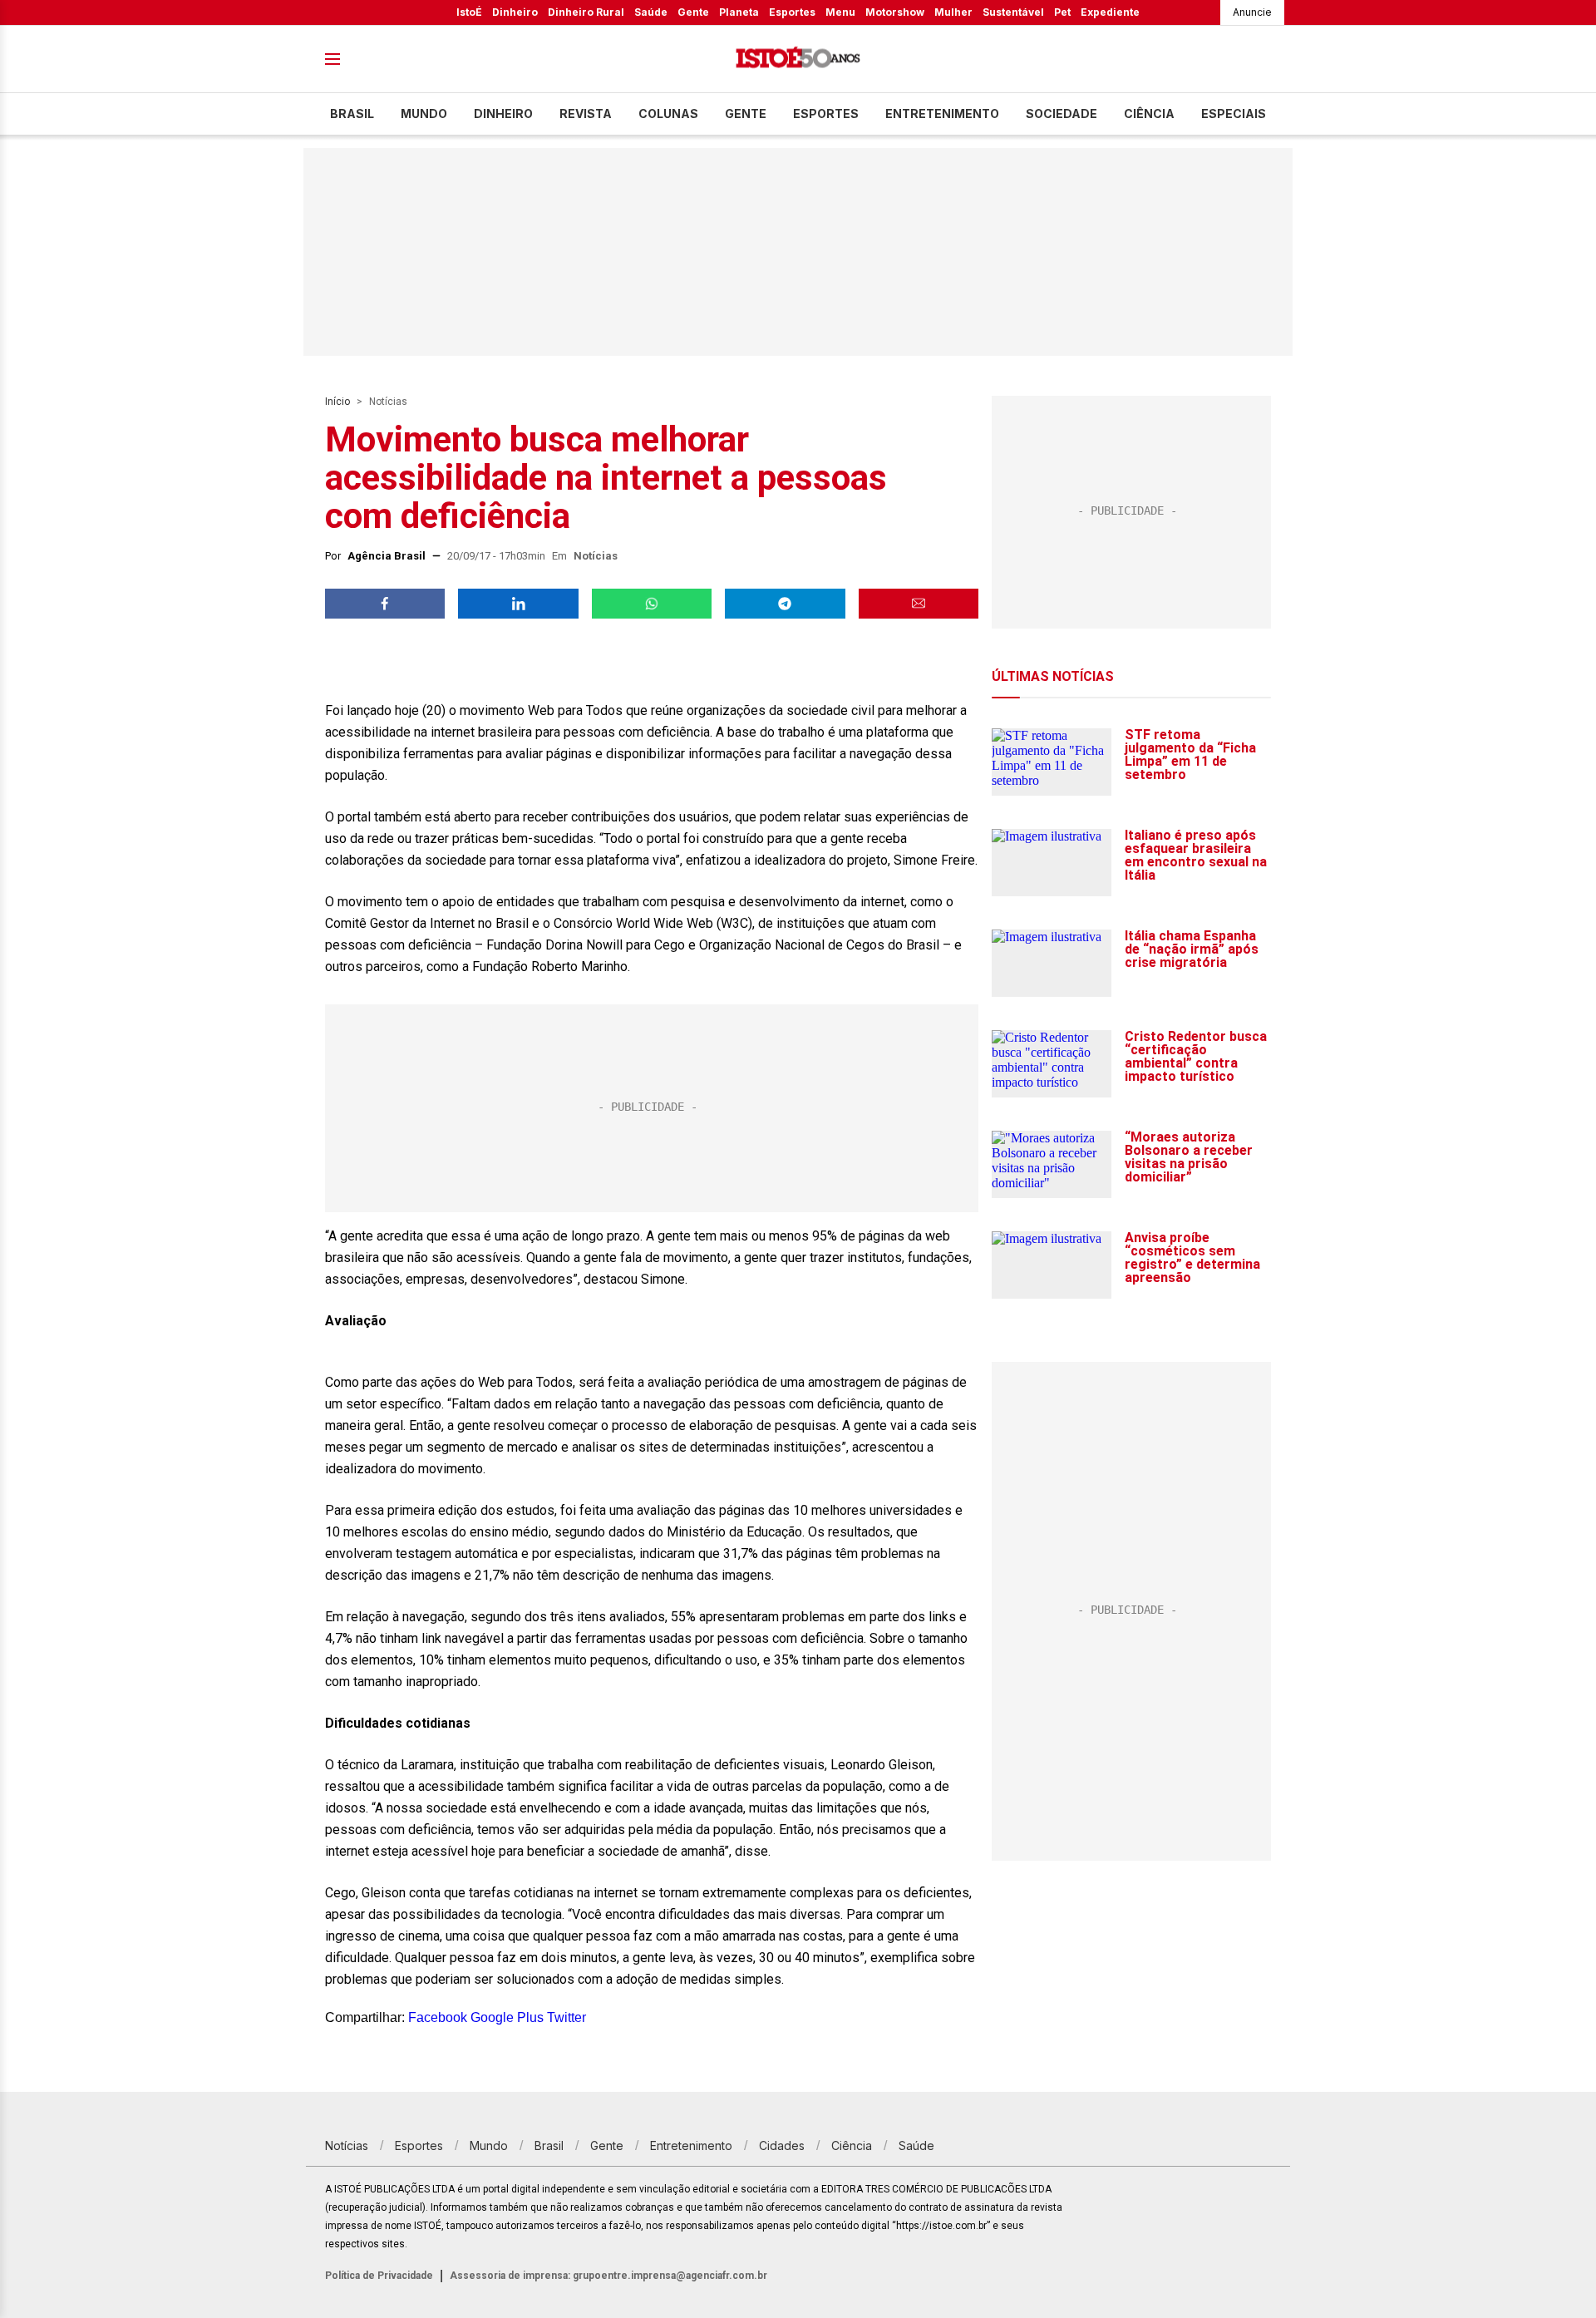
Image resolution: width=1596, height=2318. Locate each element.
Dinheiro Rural (586, 12)
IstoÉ (469, 12)
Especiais (1234, 113)
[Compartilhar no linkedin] (518, 604)
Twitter (566, 2017)
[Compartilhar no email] (919, 604)
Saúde (651, 12)
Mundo (424, 113)
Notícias (388, 402)
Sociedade (1062, 113)
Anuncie (1252, 12)
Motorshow (895, 12)
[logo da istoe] (798, 59)
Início (337, 402)
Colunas (668, 113)
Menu (840, 12)
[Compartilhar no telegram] (785, 604)
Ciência (1149, 113)
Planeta (739, 12)
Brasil (352, 113)
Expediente (1110, 12)
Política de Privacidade (379, 2276)
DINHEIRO (503, 113)
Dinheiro (515, 12)
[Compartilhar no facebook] (385, 604)
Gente (693, 12)
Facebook (438, 2017)
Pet (1062, 12)
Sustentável (1013, 12)
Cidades (782, 2145)
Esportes (792, 12)
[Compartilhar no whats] (652, 604)
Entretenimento (942, 113)
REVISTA (586, 113)
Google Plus (507, 2017)
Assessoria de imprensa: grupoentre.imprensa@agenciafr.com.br (608, 2276)
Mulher (953, 12)
